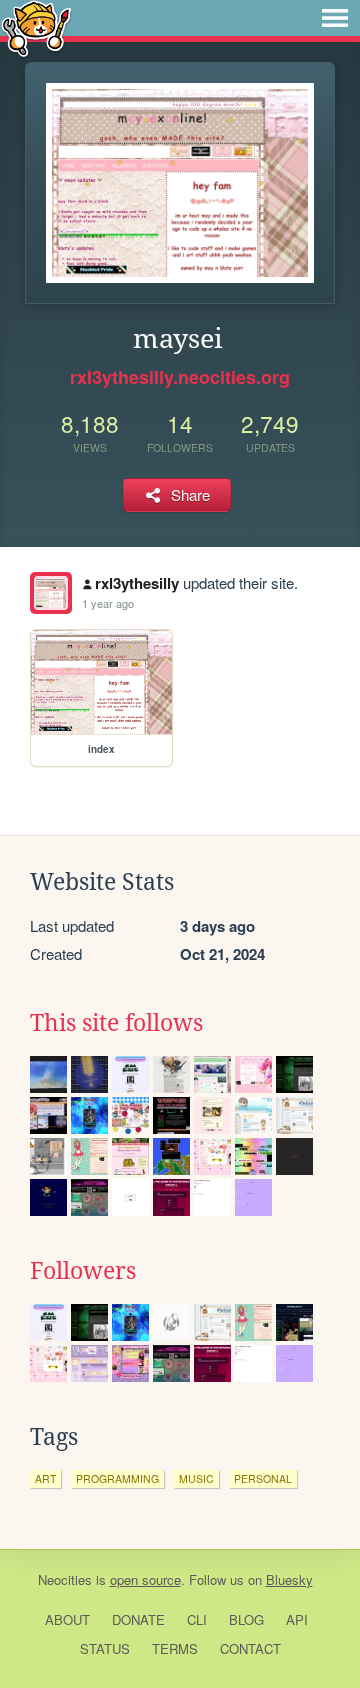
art (45, 1478)
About (67, 1619)
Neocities (65, 1579)
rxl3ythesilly (137, 583)
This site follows (116, 1023)
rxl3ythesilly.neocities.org (180, 377)
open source (145, 1579)
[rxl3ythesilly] (51, 593)
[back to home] (36, 27)
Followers (83, 1271)
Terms (175, 1648)
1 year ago (108, 603)
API (297, 1619)
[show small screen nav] (335, 18)
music (196, 1478)
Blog (246, 1619)
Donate (138, 1619)
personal (263, 1478)
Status (105, 1648)
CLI (197, 1619)
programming (117, 1478)
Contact (250, 1648)
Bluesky (289, 1579)
